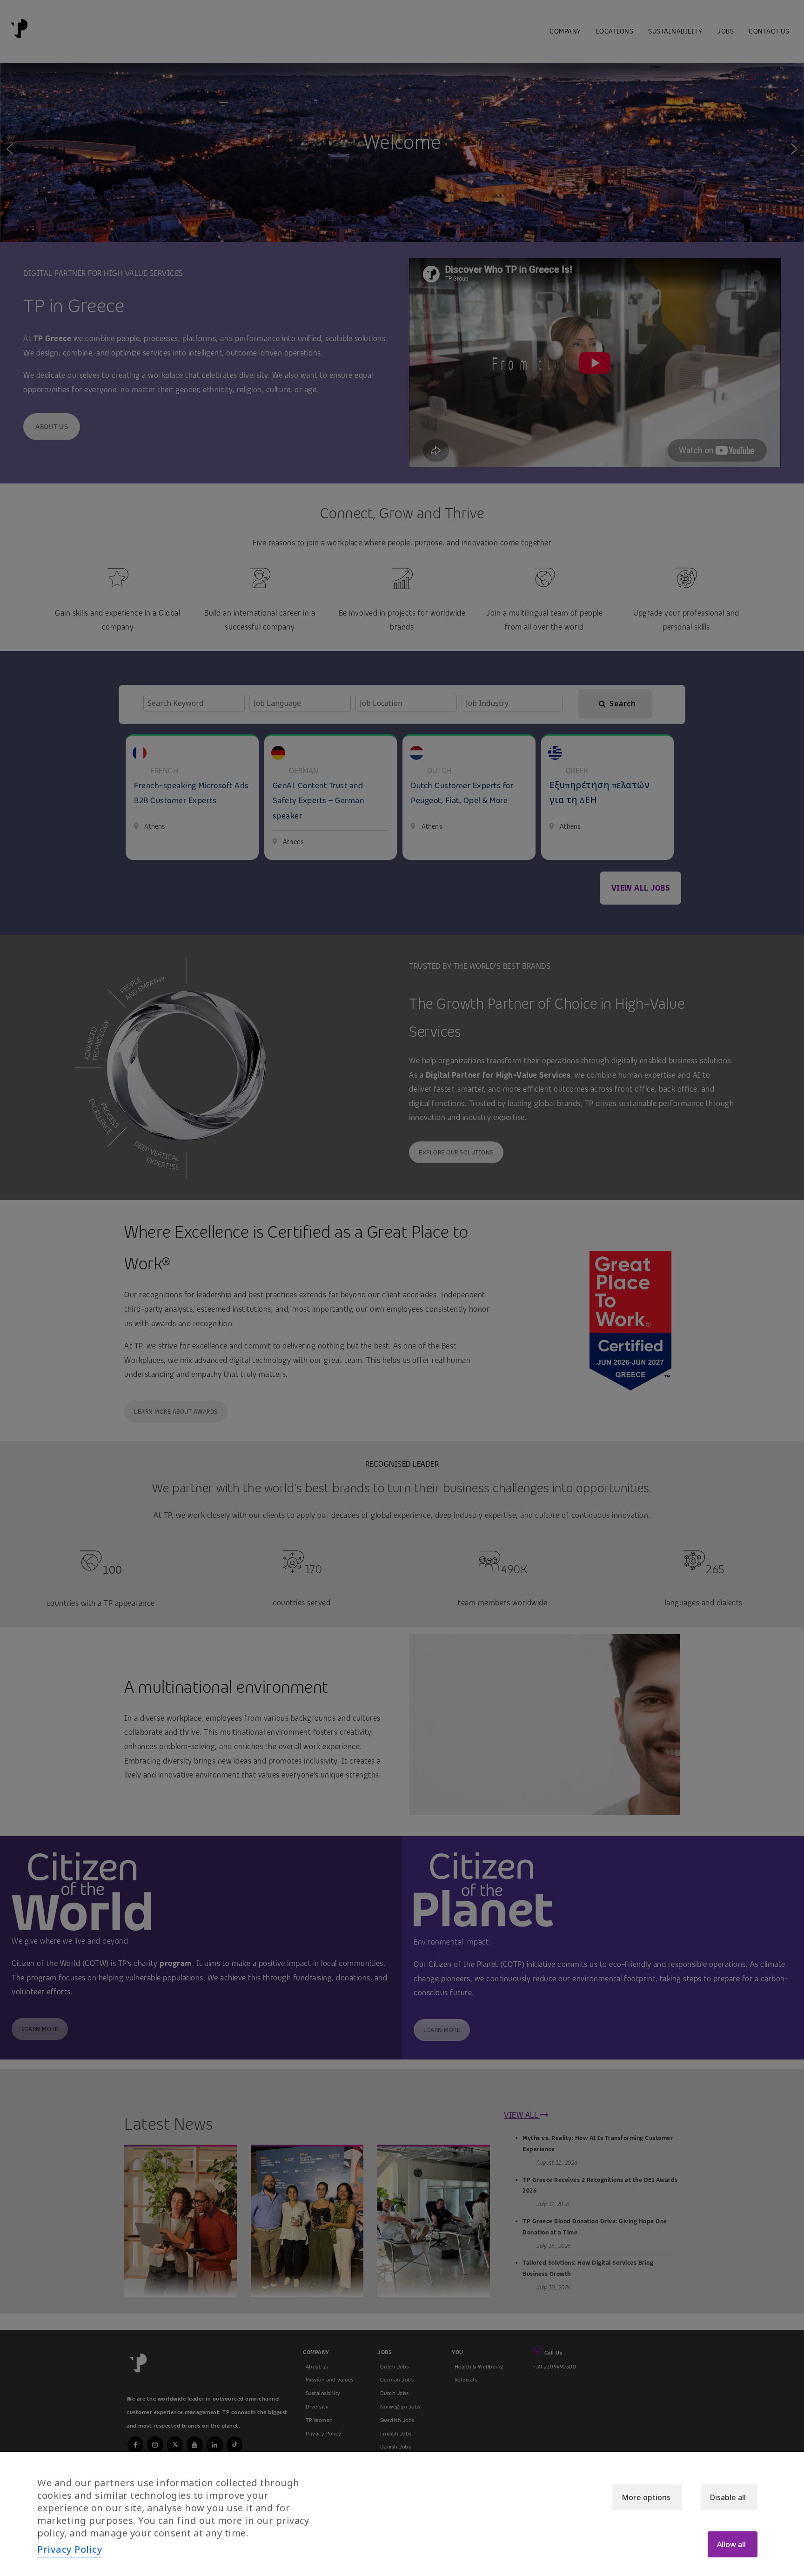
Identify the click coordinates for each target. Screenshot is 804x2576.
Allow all (731, 2544)
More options (646, 2497)
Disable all (728, 2497)
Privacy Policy (70, 2549)
